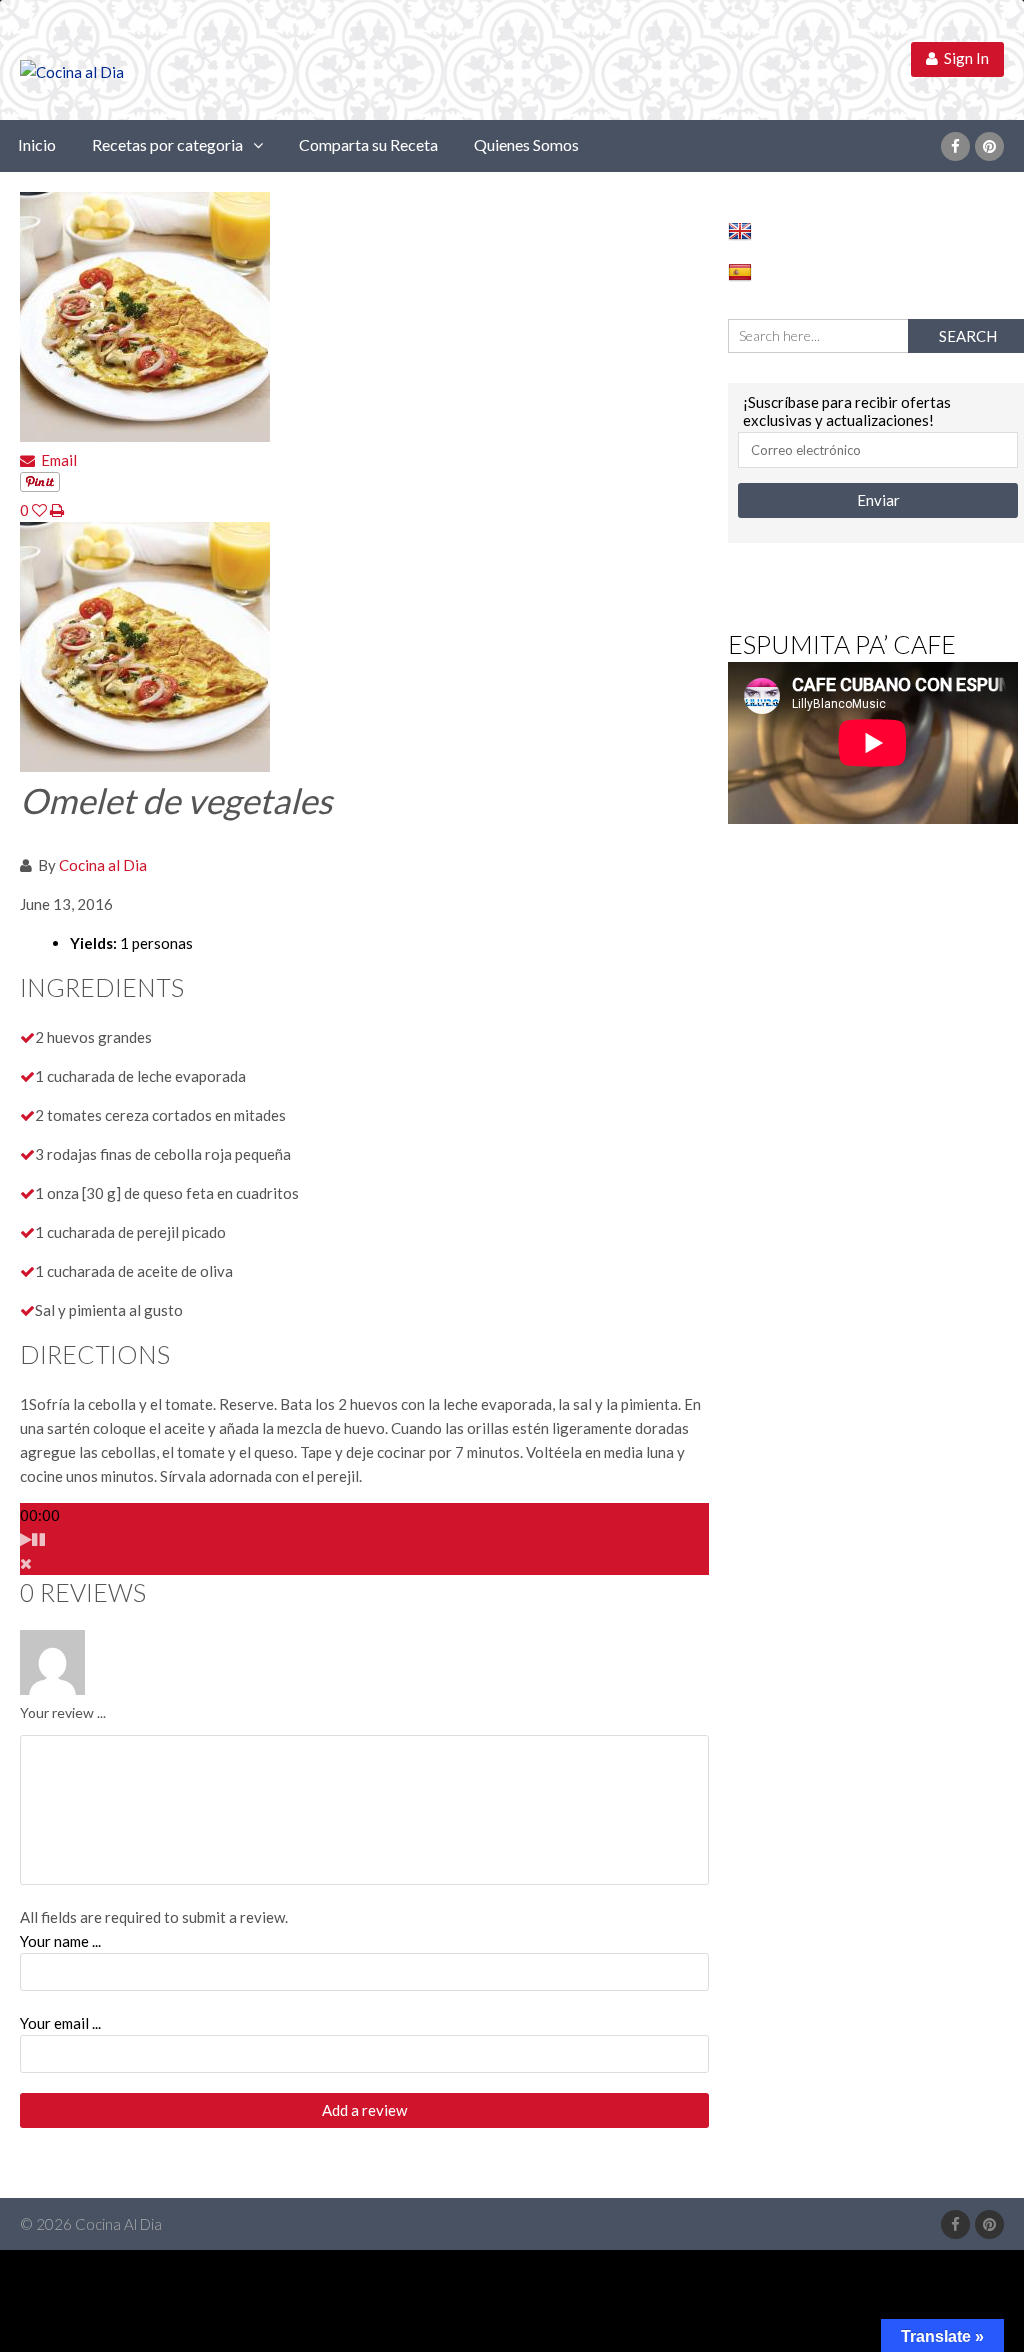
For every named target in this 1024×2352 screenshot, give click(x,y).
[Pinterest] (989, 146)
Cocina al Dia (103, 865)
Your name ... (60, 1941)
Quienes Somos (526, 144)
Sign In (963, 58)
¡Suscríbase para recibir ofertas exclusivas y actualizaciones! (847, 411)
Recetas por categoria (167, 144)
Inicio (37, 144)
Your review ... (63, 1712)
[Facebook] (955, 146)
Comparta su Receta (368, 144)
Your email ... (60, 2023)
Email (56, 460)
